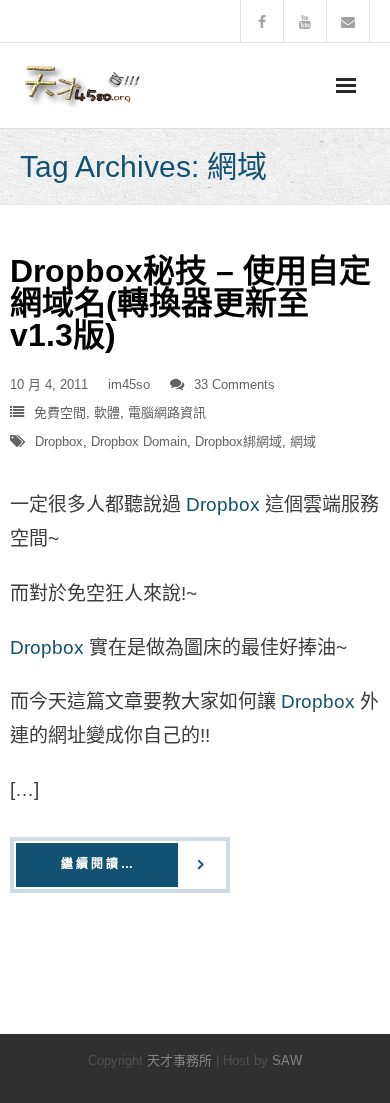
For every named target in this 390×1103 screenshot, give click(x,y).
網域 (303, 441)
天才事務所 (179, 1060)
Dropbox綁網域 (238, 441)
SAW (287, 1060)
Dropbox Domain (139, 441)
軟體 (107, 412)
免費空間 (60, 412)
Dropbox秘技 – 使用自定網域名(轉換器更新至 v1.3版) (190, 303)
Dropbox (59, 441)
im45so (129, 384)
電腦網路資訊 (167, 412)
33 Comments (234, 384)
